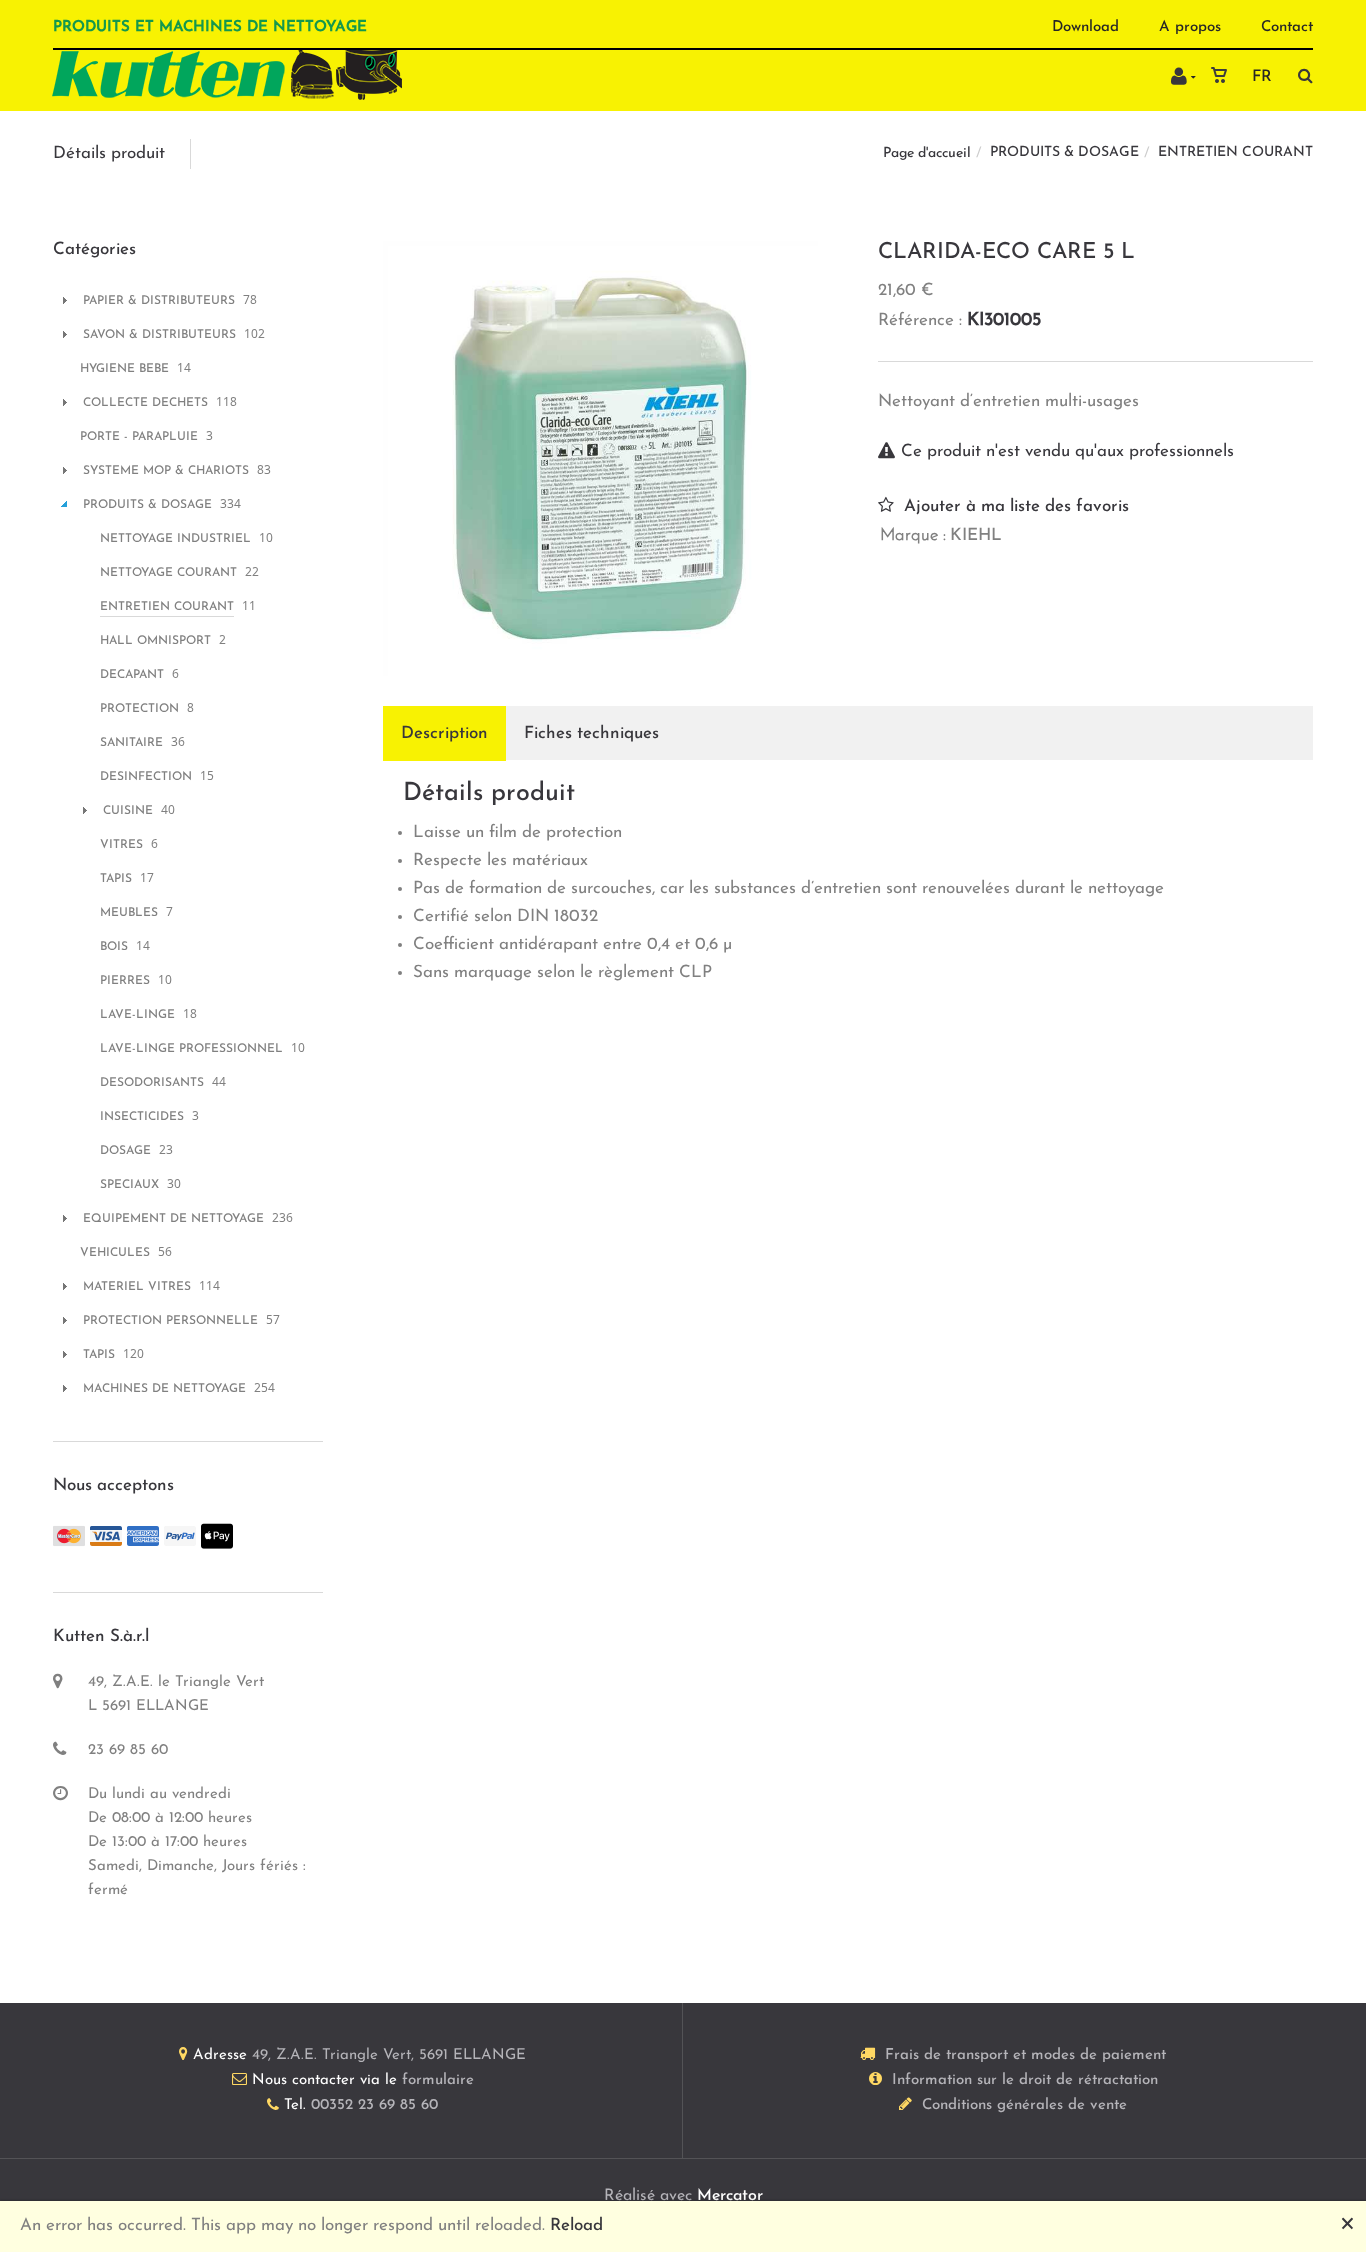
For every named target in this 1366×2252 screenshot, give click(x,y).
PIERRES (125, 981)
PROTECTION (139, 709)
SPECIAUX (129, 1185)
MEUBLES (129, 913)
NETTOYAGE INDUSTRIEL (175, 539)
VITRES (121, 845)
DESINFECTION (146, 777)
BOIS (114, 947)
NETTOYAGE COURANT (168, 573)
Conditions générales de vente (1024, 2105)
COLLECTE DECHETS (145, 403)
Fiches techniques (591, 733)
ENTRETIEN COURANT (1235, 152)
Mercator (730, 2196)
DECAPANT (132, 675)
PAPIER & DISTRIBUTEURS (159, 301)
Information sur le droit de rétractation (1025, 2080)
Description (444, 733)
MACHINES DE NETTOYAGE (164, 1389)
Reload (576, 2225)
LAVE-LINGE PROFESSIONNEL (191, 1049)
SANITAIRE (131, 743)
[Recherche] (1300, 75)
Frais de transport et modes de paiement (1025, 2055)
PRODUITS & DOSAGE (1064, 152)
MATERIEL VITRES (137, 1287)
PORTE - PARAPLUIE (139, 437)
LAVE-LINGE (137, 1015)
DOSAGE (125, 1151)
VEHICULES (115, 1253)
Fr (1262, 77)
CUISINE (128, 811)
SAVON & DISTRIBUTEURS (159, 335)
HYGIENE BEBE (124, 369)
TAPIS (116, 879)
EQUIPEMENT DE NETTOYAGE (173, 1219)
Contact (1287, 27)
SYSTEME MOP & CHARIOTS (166, 471)
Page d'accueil (927, 153)
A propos (1190, 27)
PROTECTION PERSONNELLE (170, 1321)
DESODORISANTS (152, 1083)
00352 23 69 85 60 (374, 2105)
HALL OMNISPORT (155, 641)
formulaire (438, 2080)
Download (1085, 27)
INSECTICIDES (142, 1117)
